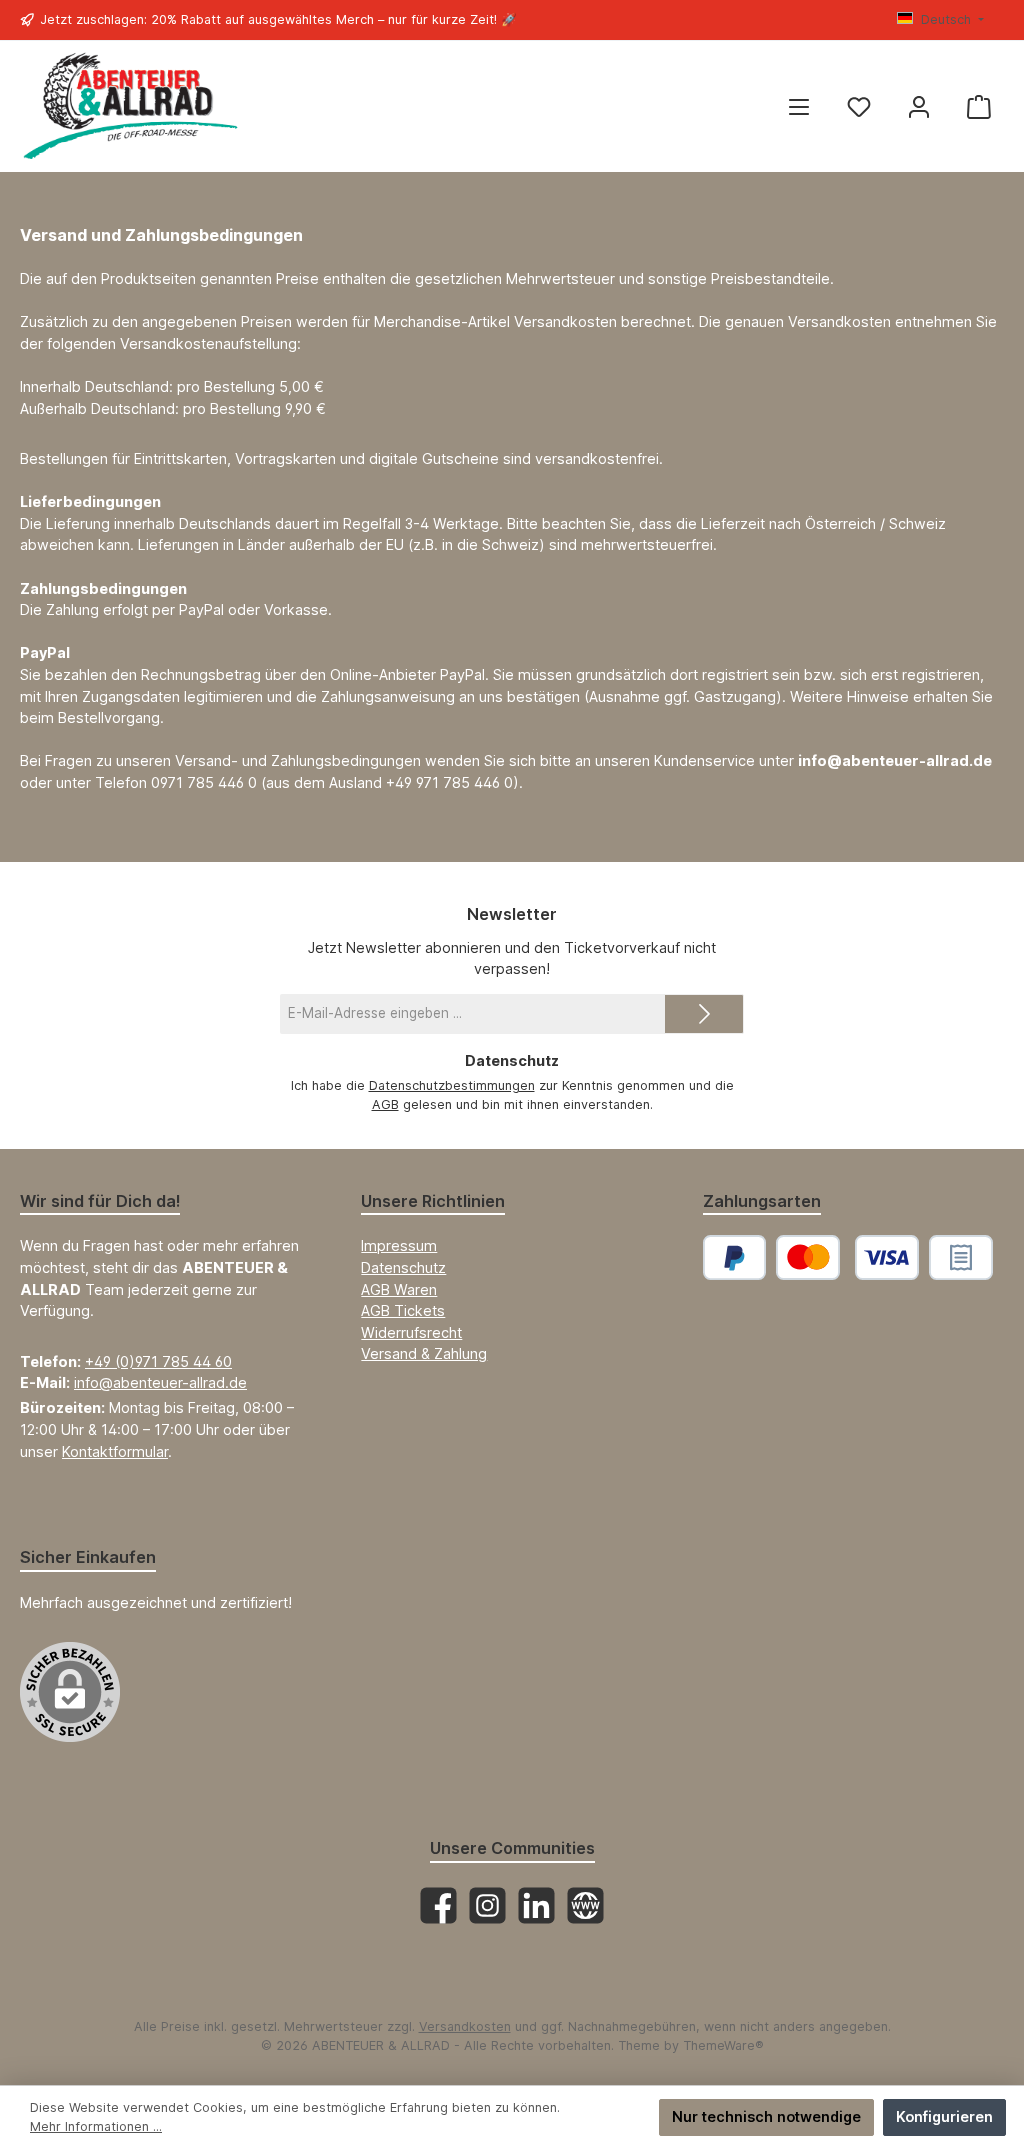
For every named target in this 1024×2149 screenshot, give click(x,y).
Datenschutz (403, 1267)
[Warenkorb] (979, 106)
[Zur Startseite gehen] (130, 106)
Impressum (399, 1245)
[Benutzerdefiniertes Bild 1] (847, 1257)
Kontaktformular (115, 1451)
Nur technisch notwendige (766, 2116)
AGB (385, 1104)
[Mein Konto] (919, 106)
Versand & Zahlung (424, 1353)
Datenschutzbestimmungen (452, 1085)
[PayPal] (735, 1257)
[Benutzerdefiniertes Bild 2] (961, 1257)
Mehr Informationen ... (96, 2126)
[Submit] (704, 1014)
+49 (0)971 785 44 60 (158, 1361)
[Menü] (799, 106)
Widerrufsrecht (411, 1332)
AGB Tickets (403, 1310)
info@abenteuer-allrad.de (160, 1382)
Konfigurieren (944, 2116)
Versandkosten (465, 2026)
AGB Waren (399, 1289)
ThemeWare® (723, 2045)
